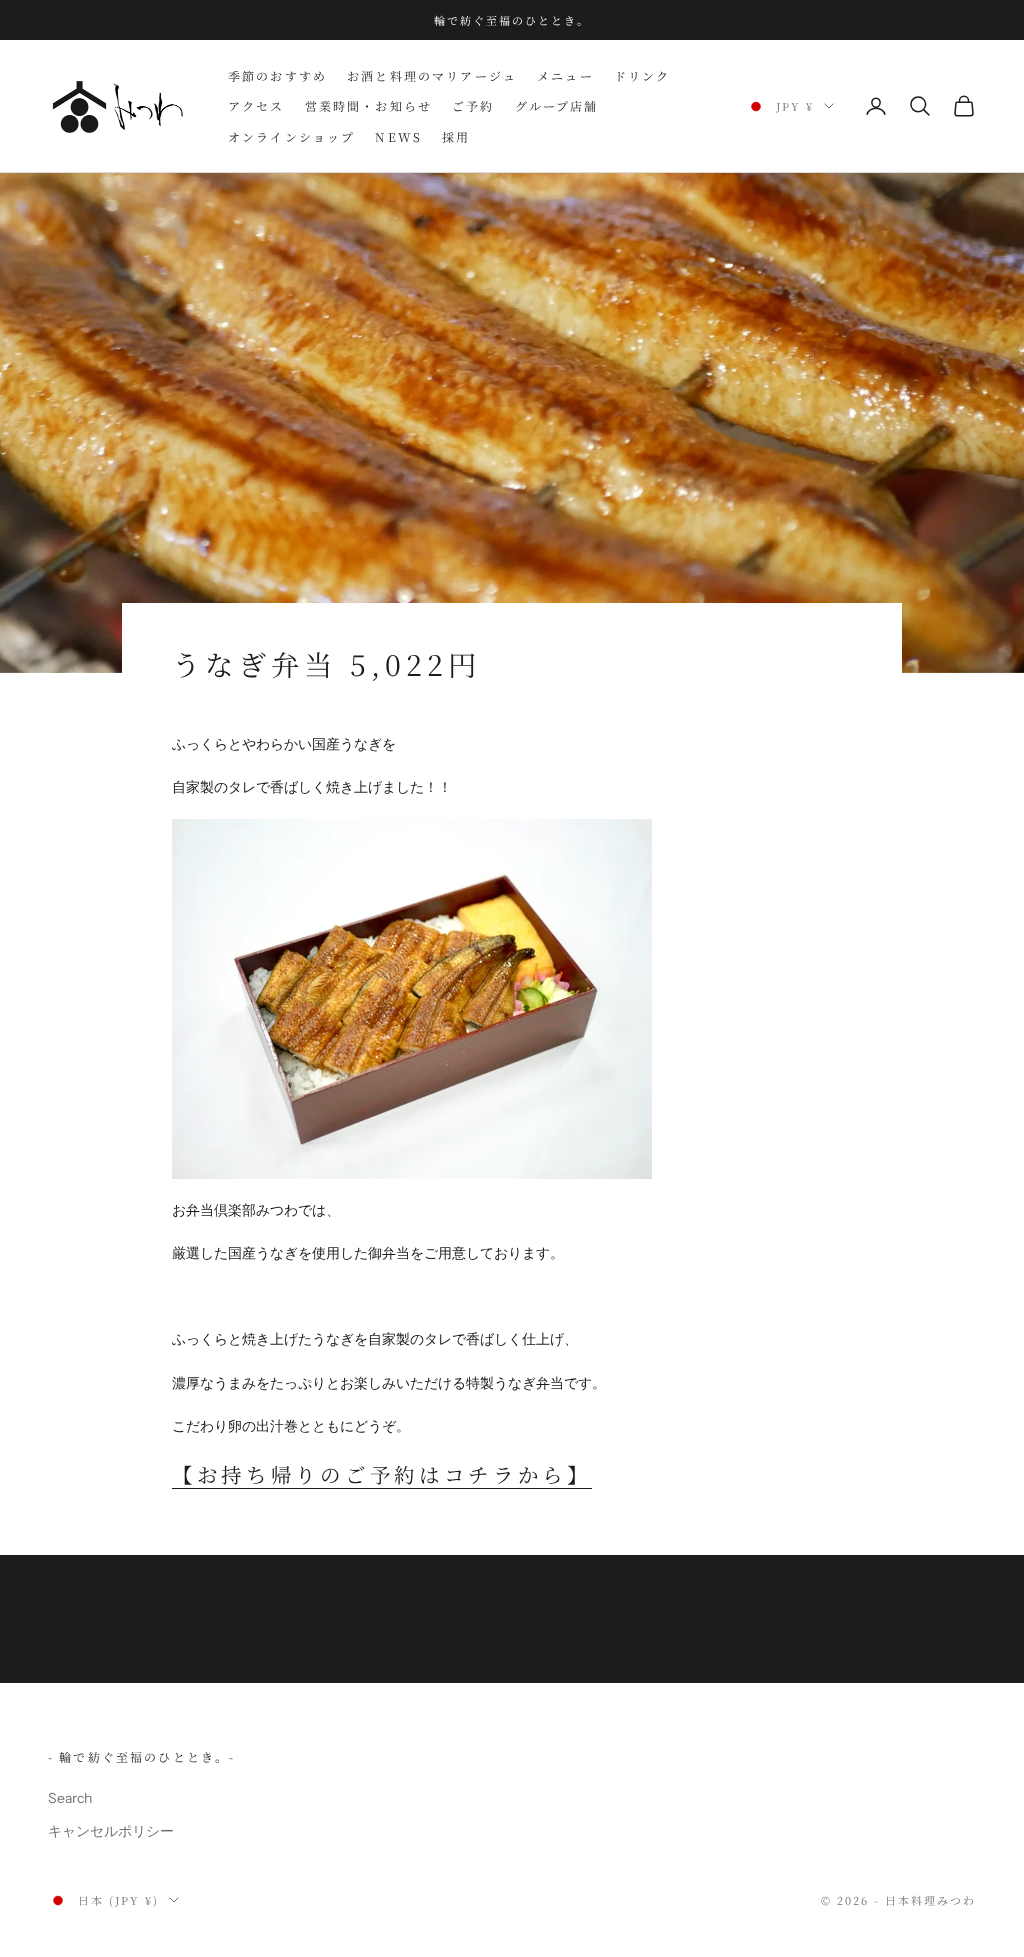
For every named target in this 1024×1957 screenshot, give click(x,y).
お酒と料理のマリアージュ (432, 75)
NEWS (398, 136)
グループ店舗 (557, 105)
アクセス (256, 105)
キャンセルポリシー (111, 1831)
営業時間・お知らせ (368, 105)
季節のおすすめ (277, 75)
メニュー (565, 75)
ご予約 (473, 105)
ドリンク (642, 75)
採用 (456, 136)
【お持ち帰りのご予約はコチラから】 (382, 1474)
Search (70, 1798)
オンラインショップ (291, 136)
